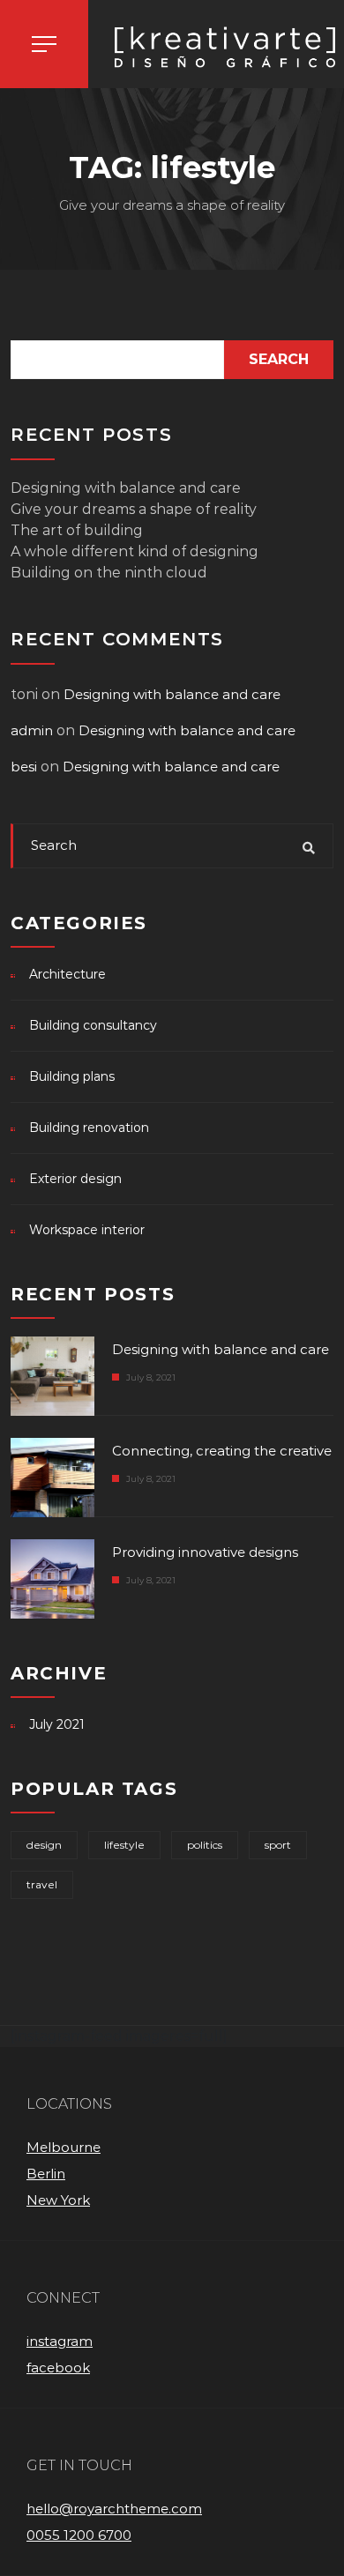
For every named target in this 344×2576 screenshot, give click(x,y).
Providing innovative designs (205, 1552)
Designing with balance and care (126, 488)
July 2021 (57, 1724)
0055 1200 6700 (79, 2535)
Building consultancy (93, 1025)
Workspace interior (87, 1230)
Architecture (67, 974)
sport (278, 1845)
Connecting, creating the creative (222, 1451)
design (44, 1845)
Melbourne (64, 2147)
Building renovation (89, 1128)
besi (24, 767)
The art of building (77, 530)
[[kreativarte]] (216, 48)
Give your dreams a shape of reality (134, 509)
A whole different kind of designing (135, 551)
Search (279, 359)
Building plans (72, 1076)
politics (205, 1845)
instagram (60, 2341)
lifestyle (124, 1845)
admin (32, 730)
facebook (58, 2368)
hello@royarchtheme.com (114, 2509)
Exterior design (75, 1179)
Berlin (46, 2174)
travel (42, 1884)
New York (58, 2200)
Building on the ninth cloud (109, 573)
